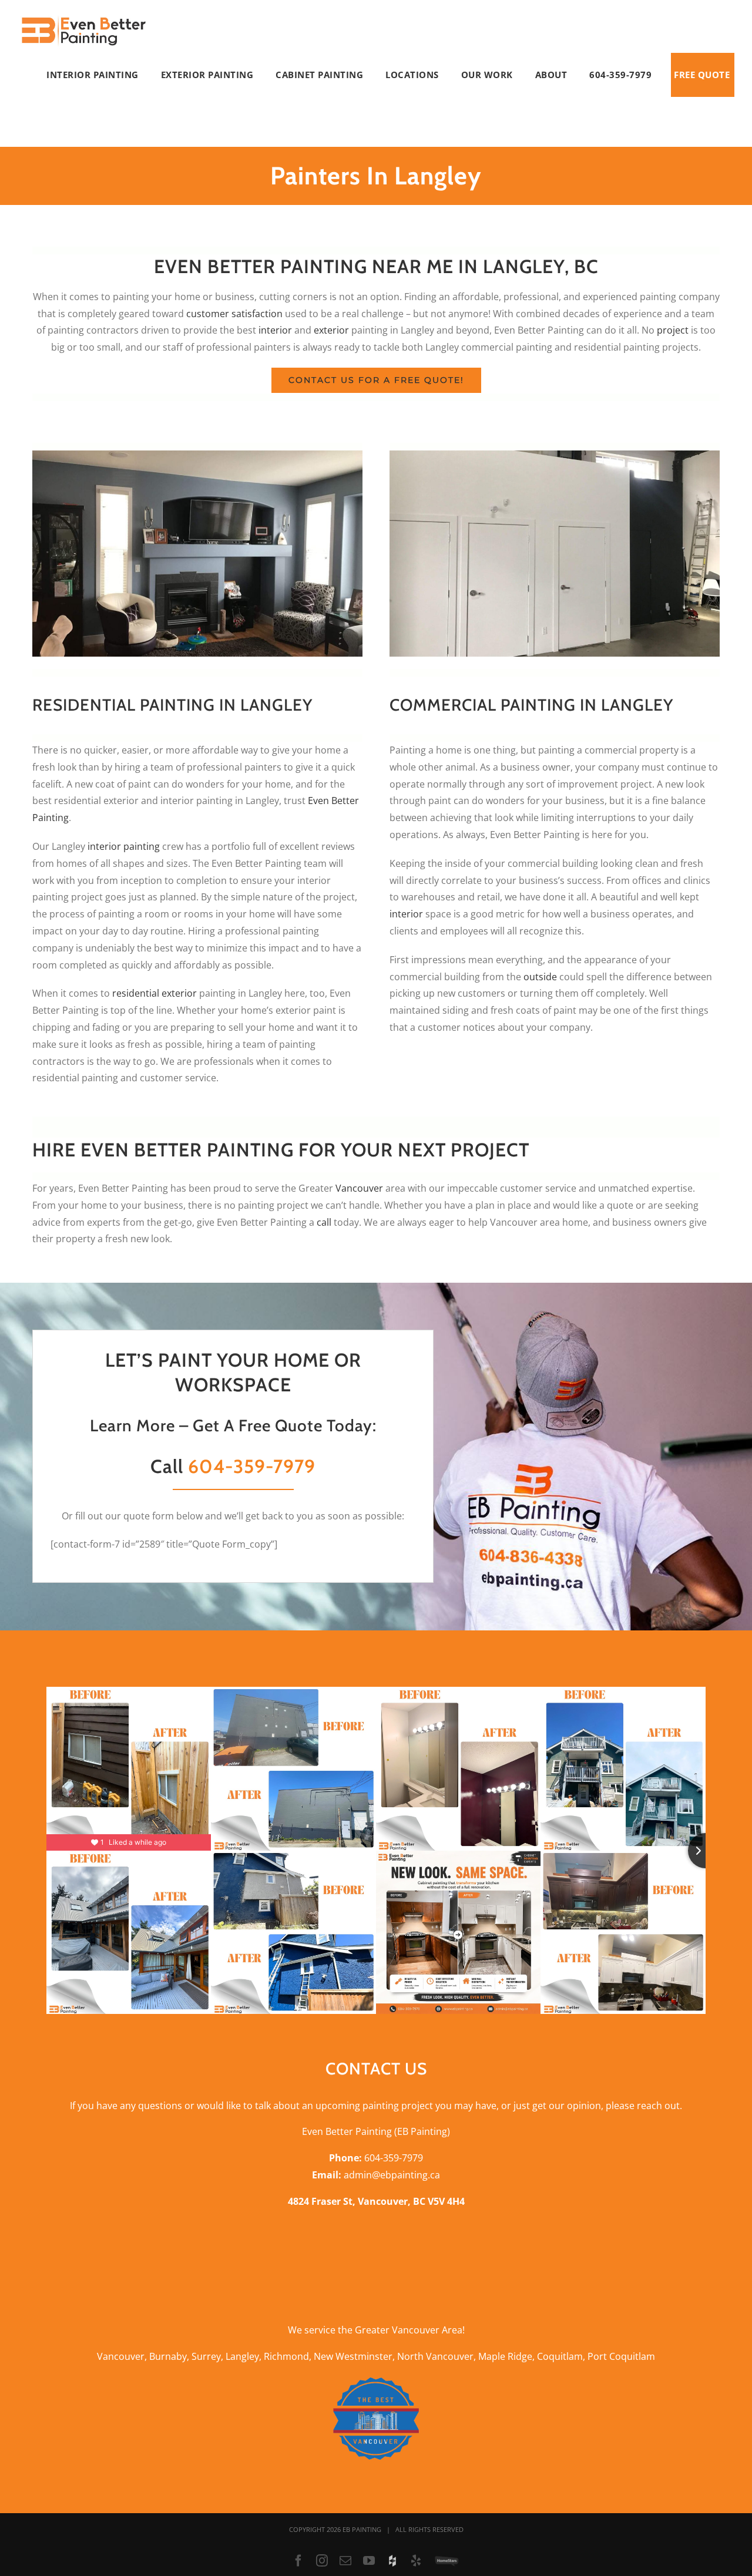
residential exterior (155, 993)
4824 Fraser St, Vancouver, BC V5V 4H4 (376, 2201)
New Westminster (353, 2356)
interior (275, 330)
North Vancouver (435, 2356)
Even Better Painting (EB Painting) (376, 2131)
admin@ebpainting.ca (392, 2175)
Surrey (206, 2356)
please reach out (643, 2106)
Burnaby (168, 2356)
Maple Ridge (505, 2356)
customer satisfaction (234, 314)
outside (540, 977)
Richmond (286, 2356)
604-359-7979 (252, 1466)
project (673, 330)
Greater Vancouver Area (409, 2330)
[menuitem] (101, 75)
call (324, 1222)
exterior (331, 330)
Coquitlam (560, 2356)
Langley (242, 2356)
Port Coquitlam (621, 2356)
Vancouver (359, 1188)
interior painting (124, 846)
